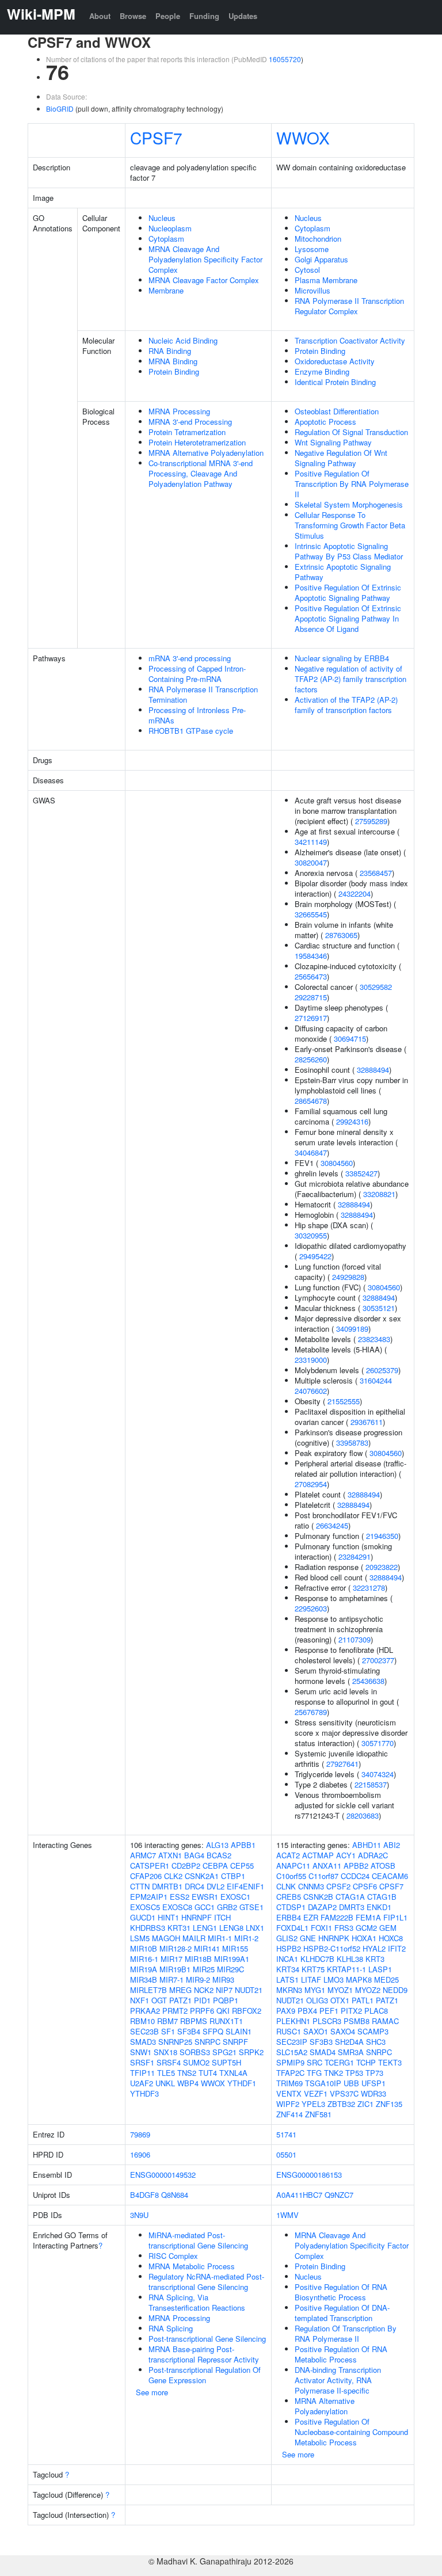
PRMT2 (175, 2011)
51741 (286, 2134)
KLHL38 (350, 1959)
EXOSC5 (145, 1907)
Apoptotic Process (325, 422)
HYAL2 (374, 1948)
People (168, 16)
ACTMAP (318, 1855)
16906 (140, 2154)
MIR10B (144, 1948)
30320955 (311, 1235)
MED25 (386, 1979)
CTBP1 (233, 1876)
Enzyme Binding (322, 371)
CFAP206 (146, 1876)
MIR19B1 (175, 1969)
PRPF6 (202, 2011)
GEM (388, 1928)
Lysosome (312, 249)
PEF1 (329, 2011)
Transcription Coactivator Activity (350, 340)
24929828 (348, 1277)
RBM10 (142, 2021)
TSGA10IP (323, 2083)
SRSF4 (169, 2062)
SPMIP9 (290, 2062)
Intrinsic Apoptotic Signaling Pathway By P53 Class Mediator (349, 551)
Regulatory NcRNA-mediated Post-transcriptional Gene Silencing (206, 2282)
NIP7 (224, 1990)
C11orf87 (323, 1876)
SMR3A (351, 2052)
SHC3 (376, 2042)
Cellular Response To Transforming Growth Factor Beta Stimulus (350, 525)
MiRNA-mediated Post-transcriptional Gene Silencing (198, 2240)
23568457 (376, 873)
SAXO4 (343, 2031)
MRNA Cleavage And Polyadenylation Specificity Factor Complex (205, 259)
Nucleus (162, 218)
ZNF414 (289, 2114)
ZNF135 (389, 2104)
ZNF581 (318, 2114)
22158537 (371, 1784)
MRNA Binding (173, 361)
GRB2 (227, 1907)
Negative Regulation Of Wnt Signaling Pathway (341, 458)
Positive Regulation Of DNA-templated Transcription (342, 2313)
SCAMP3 (373, 2031)
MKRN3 (289, 1990)
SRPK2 (251, 2052)
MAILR (194, 1938)
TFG (314, 2073)
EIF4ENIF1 (245, 1886)
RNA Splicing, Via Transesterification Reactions (197, 2302)
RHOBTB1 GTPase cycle (191, 731)
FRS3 (344, 1928)
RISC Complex (173, 2256)
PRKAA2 (145, 2011)
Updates (243, 16)
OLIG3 (317, 2000)
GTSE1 (252, 1907)
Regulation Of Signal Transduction (351, 432)
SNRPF (235, 2042)
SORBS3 (195, 2052)
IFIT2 (397, 1948)
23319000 (311, 1360)
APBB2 (356, 1866)
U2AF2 (142, 2083)
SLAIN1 (239, 2031)
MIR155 (235, 1948)
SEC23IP (292, 2042)
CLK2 (173, 1876)
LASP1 (380, 1969)
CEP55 (242, 1866)
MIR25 (204, 1969)
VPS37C (344, 2093)
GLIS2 (287, 1938)
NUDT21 (249, 1990)
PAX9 (286, 2011)
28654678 (311, 1101)
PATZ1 (180, 2000)
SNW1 (141, 2052)
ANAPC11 (293, 1866)
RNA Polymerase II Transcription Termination (203, 694)
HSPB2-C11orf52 (332, 1948)
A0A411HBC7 (299, 2195)
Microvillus (313, 290)
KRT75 (313, 1969)
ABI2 (392, 1845)
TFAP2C (290, 2073)
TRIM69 (289, 2083)
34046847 (311, 1152)
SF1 (168, 2031)
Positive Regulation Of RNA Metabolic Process (341, 2354)
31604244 (376, 1380)
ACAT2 (288, 1855)
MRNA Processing (179, 411)
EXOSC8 (177, 1907)
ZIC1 (365, 2104)
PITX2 (351, 2011)
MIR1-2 (246, 1938)
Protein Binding (174, 371)
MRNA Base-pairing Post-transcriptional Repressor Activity (204, 2354)
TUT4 (208, 2073)
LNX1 (255, 1928)
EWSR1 (205, 1897)
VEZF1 (316, 2093)
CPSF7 (156, 138)
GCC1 (205, 1907)
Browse (133, 16)
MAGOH (166, 1938)
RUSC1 (289, 2031)
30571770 (378, 1743)
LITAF (311, 1979)
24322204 (355, 893)
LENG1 (205, 1928)
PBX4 (307, 2011)
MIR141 (207, 1948)
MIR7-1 (172, 1979)
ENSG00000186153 (309, 2175)
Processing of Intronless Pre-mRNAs (197, 715)
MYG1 (315, 1990)
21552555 (344, 1401)
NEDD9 (395, 1990)
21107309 (355, 1639)
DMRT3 (352, 1907)
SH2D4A (349, 2042)
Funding (204, 16)
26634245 (332, 1525)
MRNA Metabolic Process (192, 2266)
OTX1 (340, 2000)
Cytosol (307, 270)
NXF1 (140, 2000)
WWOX (303, 138)
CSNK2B (318, 1897)
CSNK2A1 (202, 1876)
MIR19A (144, 1969)
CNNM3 (311, 1886)
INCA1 (287, 1959)
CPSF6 (365, 1886)
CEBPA (215, 1866)
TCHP (366, 2062)
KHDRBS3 (148, 1928)
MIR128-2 (176, 1948)
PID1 (202, 2000)
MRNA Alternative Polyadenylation (206, 453)
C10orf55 (291, 1876)
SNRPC (207, 2042)
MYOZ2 (368, 1990)
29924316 (352, 1121)
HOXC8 (391, 1938)
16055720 (285, 59)
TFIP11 (142, 2073)
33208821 (379, 1194)
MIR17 (172, 1959)
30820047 (311, 862)
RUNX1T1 (226, 2021)
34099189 (352, 1329)
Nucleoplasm (170, 228)
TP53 (354, 2073)
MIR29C (230, 1969)
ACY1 (346, 1855)
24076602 (311, 1391)
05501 (286, 2154)
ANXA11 (327, 1866)
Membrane (166, 290)
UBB (351, 2083)
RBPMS (194, 2021)
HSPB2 (289, 1948)
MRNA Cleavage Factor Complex (204, 280)
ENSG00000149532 (163, 2175)
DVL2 (216, 1886)
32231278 (369, 1588)
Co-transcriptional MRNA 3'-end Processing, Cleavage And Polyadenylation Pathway (201, 473)
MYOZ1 (340, 1990)
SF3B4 (189, 2031)
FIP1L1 (395, 1917)
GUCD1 (143, 1917)
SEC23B (144, 2031)
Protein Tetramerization (187, 432)
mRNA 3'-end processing (190, 658)
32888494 (373, 1070)
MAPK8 (359, 1979)
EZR (311, 1917)
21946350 (382, 1536)
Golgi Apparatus (321, 259)
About (100, 16)
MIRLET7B (148, 1990)
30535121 (379, 1308)
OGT (159, 2000)
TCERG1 (339, 2062)
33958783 (352, 1443)
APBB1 (243, 1845)
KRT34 (288, 1969)
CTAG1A (350, 1897)
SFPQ (213, 2031)
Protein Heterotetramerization (197, 442)
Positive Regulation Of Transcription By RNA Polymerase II (352, 484)
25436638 (368, 1681)
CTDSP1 (291, 1907)
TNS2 (187, 2073)
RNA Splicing (171, 2328)
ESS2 (180, 1897)
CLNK (286, 1886)
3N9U (139, 2215)
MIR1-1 (220, 1938)
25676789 (311, 1712)
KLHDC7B (317, 1959)
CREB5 (289, 1897)
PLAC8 (376, 2011)
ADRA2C (373, 1855)
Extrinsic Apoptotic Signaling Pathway (343, 572)
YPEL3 (313, 2104)
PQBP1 (226, 2000)
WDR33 (374, 2093)
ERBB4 (289, 1917)
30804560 (337, 1163)
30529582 (376, 987)
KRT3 (375, 1959)
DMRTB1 (167, 1886)
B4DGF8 (144, 2195)
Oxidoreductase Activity (335, 361)
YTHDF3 (144, 2093)
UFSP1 (374, 2083)
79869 (140, 2134)
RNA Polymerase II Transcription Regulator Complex (349, 306)
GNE (308, 1938)
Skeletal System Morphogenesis (349, 504)
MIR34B (144, 1979)
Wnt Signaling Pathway (333, 442)
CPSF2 (338, 1886)
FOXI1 (321, 1928)
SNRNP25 (175, 2042)
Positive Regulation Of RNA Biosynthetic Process (341, 2292)
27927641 (342, 1764)
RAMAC (385, 2021)
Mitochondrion (318, 239)
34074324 (378, 1774)
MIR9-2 (198, 1979)
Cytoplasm (166, 239)
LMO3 (334, 1979)
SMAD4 (323, 2052)
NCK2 (204, 1990)
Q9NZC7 (339, 2195)
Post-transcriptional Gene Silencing (207, 2339)
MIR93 (223, 1979)
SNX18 (165, 2052)
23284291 (355, 1556)
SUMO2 (196, 2062)
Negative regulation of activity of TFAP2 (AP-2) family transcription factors (350, 679)
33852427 (361, 1173)
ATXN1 (170, 1855)
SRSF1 (142, 2062)
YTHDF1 (242, 2083)
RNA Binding (170, 351)
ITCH (222, 1917)
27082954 (311, 1484)
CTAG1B (382, 1897)
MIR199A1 (232, 1959)
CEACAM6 (390, 1876)
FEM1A (368, 1917)
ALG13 (217, 1845)
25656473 (311, 976)
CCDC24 (355, 1876)
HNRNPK (334, 1938)
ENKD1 (379, 1907)
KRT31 (179, 1928)
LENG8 (231, 1928)
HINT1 (168, 1917)
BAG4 (194, 1855)
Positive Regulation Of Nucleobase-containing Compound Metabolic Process (351, 2432)
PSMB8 (357, 2021)
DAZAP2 (322, 1907)
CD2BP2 (186, 1866)
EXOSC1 (235, 1897)
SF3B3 (321, 2042)
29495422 (315, 1256)
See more (152, 2392)
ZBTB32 (341, 2104)
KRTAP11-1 (346, 1969)
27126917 (311, 1018)
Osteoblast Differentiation (337, 411)
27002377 (378, 1660)
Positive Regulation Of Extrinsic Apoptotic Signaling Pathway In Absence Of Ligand (348, 618)
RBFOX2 (247, 2011)
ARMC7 (143, 1855)
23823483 (374, 1339)
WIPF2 (288, 2104)
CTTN (140, 1886)
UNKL (165, 2083)
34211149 (311, 842)
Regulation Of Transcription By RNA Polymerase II (346, 2333)
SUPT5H (226, 2062)
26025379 (382, 1370)
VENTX (289, 2093)
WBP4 (188, 2083)
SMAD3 (143, 2042)
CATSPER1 (150, 1866)
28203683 (363, 1815)
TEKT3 (390, 2062)
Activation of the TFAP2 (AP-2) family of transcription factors (346, 705)
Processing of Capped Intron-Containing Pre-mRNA (197, 674)
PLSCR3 (327, 2021)
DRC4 (195, 1886)
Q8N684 (175, 2195)
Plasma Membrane (326, 280)
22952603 (311, 1608)
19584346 (311, 956)
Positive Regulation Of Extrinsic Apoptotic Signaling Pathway (348, 592)
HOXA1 (364, 1938)
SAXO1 (316, 2031)
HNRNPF (197, 1917)
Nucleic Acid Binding (183, 340)
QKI (223, 2011)
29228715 (311, 997)
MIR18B (198, 1959)
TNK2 (334, 2073)
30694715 (350, 1039)
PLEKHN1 (293, 2021)
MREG (180, 1990)
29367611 (367, 1422)
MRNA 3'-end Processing (190, 422)
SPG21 (224, 2052)
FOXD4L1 (292, 1928)
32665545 (311, 914)
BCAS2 (219, 1855)
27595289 (371, 821)
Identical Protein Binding (335, 382)
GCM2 (366, 1928)
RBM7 (167, 2021)
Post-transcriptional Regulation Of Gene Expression (205, 2375)
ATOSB (383, 1866)
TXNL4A (233, 2073)
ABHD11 (367, 1845)
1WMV (287, 2215)
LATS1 (287, 1979)
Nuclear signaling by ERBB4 (342, 658)
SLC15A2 (292, 2052)
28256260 (311, 1059)
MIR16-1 (144, 1959)
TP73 (374, 2073)
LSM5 (140, 1938)
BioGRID (60, 108)
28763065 (341, 935)
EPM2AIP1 (149, 1897)
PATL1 (363, 2000)
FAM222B (337, 1917)
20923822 (382, 1567)
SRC (315, 2062)
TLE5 (166, 2073)
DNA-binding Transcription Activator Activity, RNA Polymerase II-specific (338, 2380)
